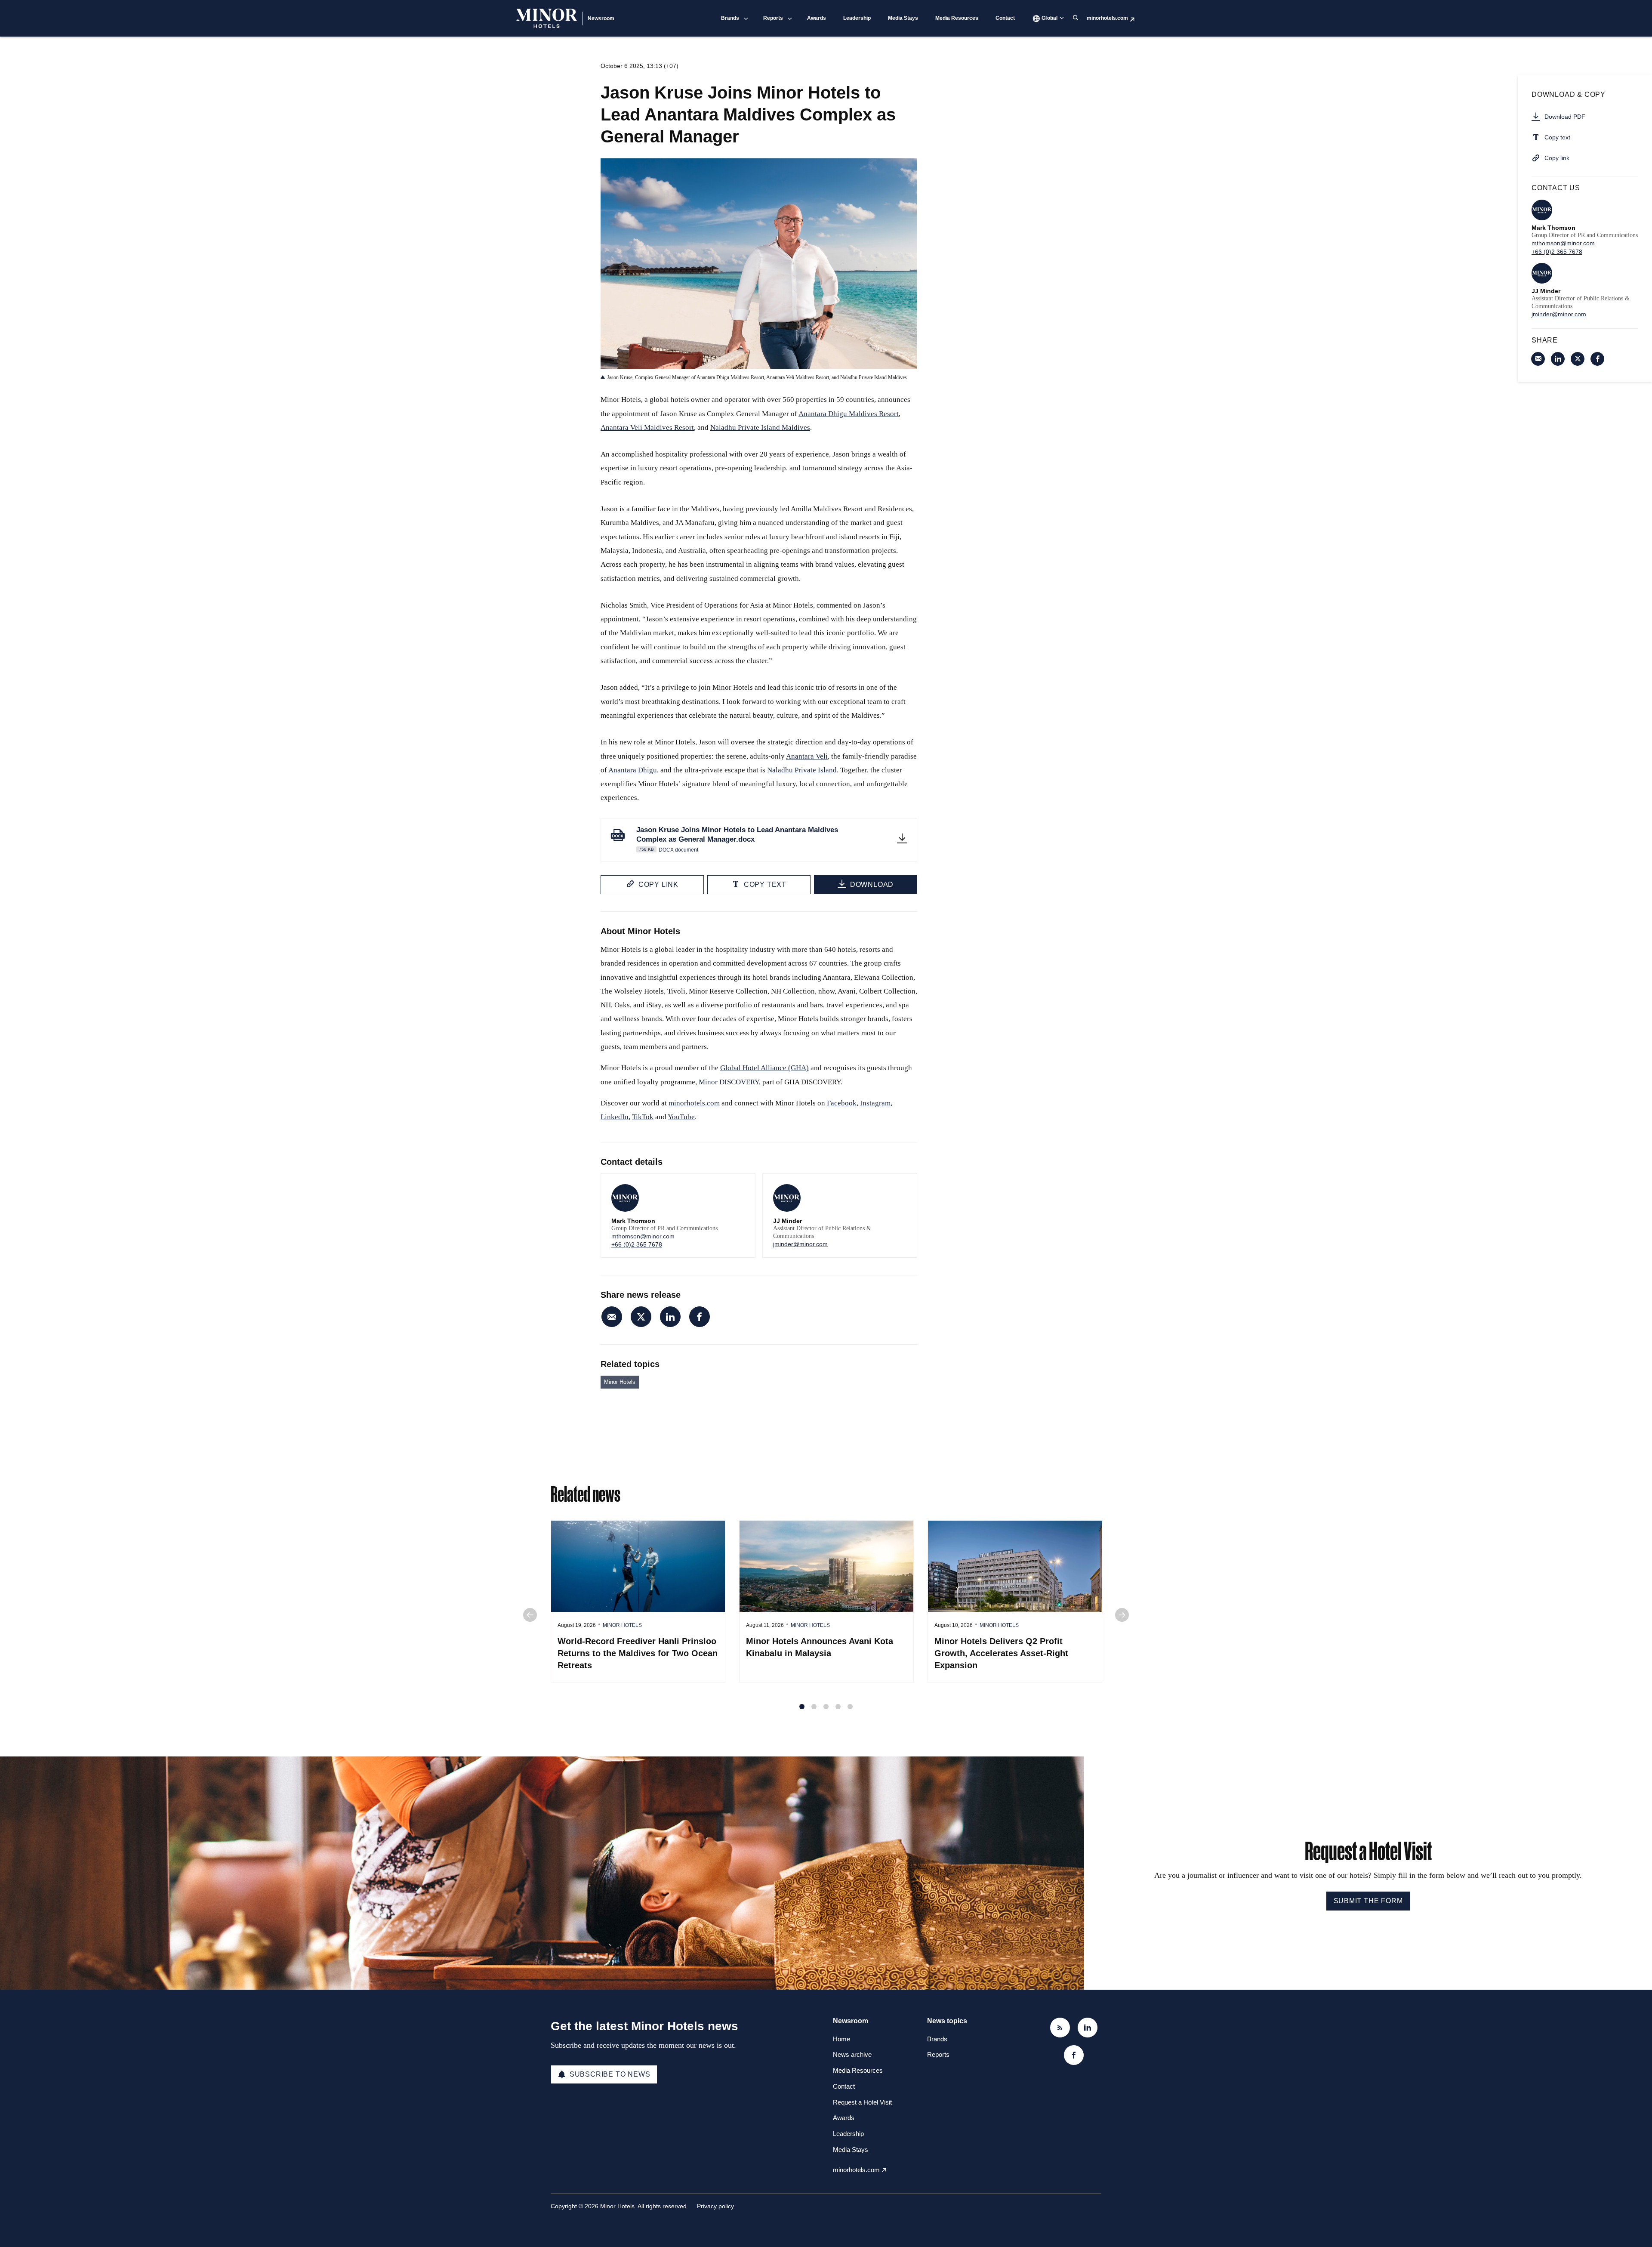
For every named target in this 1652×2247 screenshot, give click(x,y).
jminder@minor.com (800, 1244)
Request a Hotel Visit (862, 2102)
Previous (530, 1615)
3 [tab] (826, 1707)
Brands (730, 18)
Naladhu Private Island (802, 770)
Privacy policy (715, 2206)
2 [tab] (814, 1707)
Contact (1005, 18)
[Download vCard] (740, 1188)
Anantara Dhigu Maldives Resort (849, 414)
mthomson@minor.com (643, 1236)
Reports (773, 18)
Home (841, 2039)
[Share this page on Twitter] (641, 1317)
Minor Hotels (620, 1382)
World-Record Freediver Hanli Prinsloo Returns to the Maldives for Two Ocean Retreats (638, 1653)
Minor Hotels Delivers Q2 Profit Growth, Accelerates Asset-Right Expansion (1001, 1653)
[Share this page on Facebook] (700, 1317)
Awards (817, 18)
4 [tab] (838, 1707)
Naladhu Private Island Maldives (760, 427)
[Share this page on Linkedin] (670, 1317)
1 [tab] (802, 1707)
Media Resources (957, 18)
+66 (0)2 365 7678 (637, 1244)
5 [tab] (850, 1707)
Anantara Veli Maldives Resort (647, 427)
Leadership (857, 18)
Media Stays (903, 18)
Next (1122, 1615)
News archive (852, 2054)
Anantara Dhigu (633, 770)
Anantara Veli (807, 756)
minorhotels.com (1107, 18)
